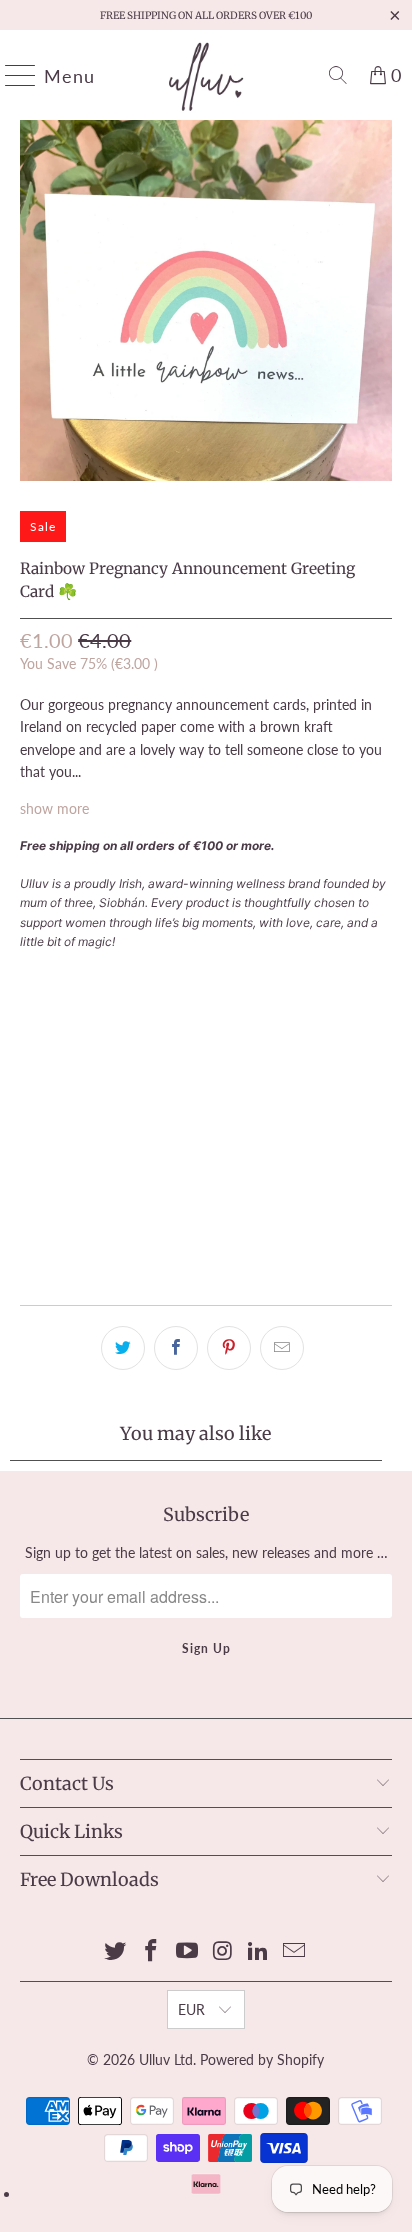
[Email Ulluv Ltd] (294, 1951)
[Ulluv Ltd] (206, 75)
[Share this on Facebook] (176, 1348)
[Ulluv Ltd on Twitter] (116, 1951)
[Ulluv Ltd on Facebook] (152, 1951)
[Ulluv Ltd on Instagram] (223, 1951)
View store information (102, 1257)
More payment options (206, 1169)
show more (54, 808)
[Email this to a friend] (282, 1348)
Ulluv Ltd (166, 2059)
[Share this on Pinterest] (229, 1348)
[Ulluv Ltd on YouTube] (187, 1951)
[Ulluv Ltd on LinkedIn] (259, 1951)
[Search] (338, 75)
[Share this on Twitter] (123, 1348)
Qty (31, 977)
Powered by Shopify (262, 2059)
